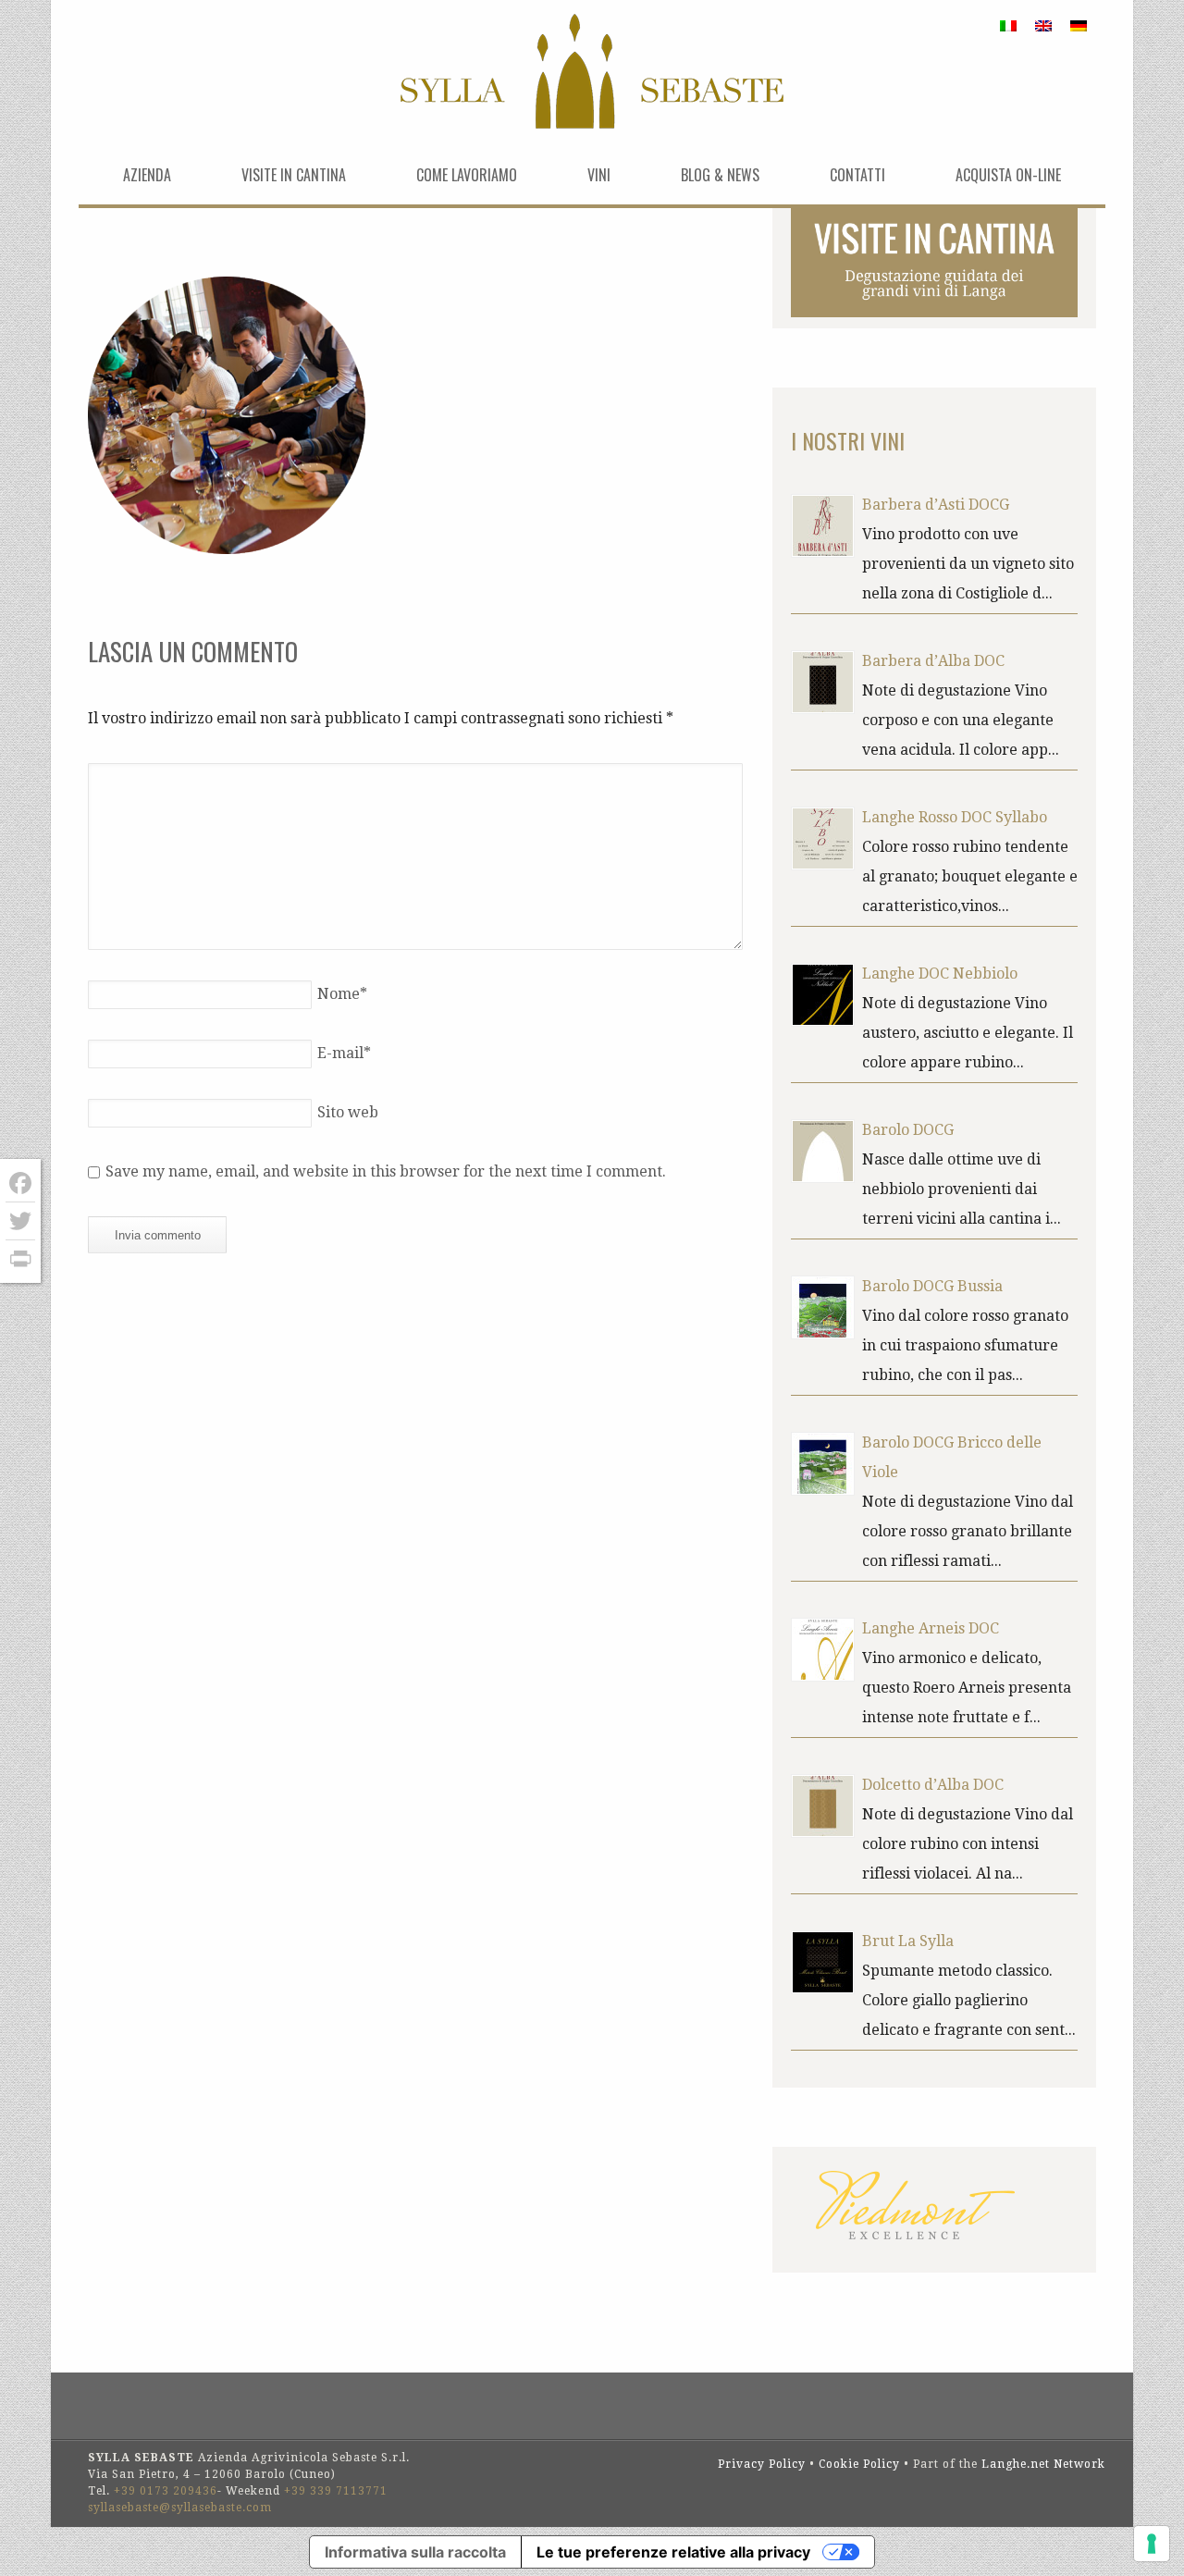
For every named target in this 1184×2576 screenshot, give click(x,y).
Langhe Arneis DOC (931, 1628)
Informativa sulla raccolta (415, 2552)
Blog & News (720, 175)
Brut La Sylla (908, 1941)
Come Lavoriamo (467, 175)
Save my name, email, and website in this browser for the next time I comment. (386, 1171)
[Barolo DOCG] (823, 1151)
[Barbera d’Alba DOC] (823, 682)
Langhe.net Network (1043, 2464)
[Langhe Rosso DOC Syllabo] (823, 838)
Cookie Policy (859, 2464)
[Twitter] (20, 1221)
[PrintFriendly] (20, 1259)
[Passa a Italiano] (1008, 25)
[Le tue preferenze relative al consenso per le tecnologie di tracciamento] (1152, 2544)
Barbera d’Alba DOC (933, 661)
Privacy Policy (762, 2464)
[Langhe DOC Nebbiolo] (823, 995)
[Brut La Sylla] (823, 1962)
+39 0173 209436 (166, 2491)
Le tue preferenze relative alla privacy (673, 2552)
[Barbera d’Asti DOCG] (823, 526)
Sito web (348, 1112)
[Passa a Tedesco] (1079, 25)
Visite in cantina (294, 175)
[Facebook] (20, 1183)
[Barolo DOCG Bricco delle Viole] (823, 1464)
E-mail (344, 1053)
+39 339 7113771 (336, 2491)
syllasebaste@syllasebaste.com (180, 2508)
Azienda (147, 175)
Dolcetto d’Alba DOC (933, 1785)
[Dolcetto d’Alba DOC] (823, 1806)
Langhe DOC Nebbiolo (940, 974)
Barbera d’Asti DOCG (936, 505)
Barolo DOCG (908, 1130)
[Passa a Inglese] (1043, 25)
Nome (342, 994)
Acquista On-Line (1008, 175)
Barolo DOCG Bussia (932, 1286)
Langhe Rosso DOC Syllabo (955, 817)
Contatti (857, 175)
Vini (599, 175)
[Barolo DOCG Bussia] (823, 1307)
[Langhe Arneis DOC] (823, 1650)
